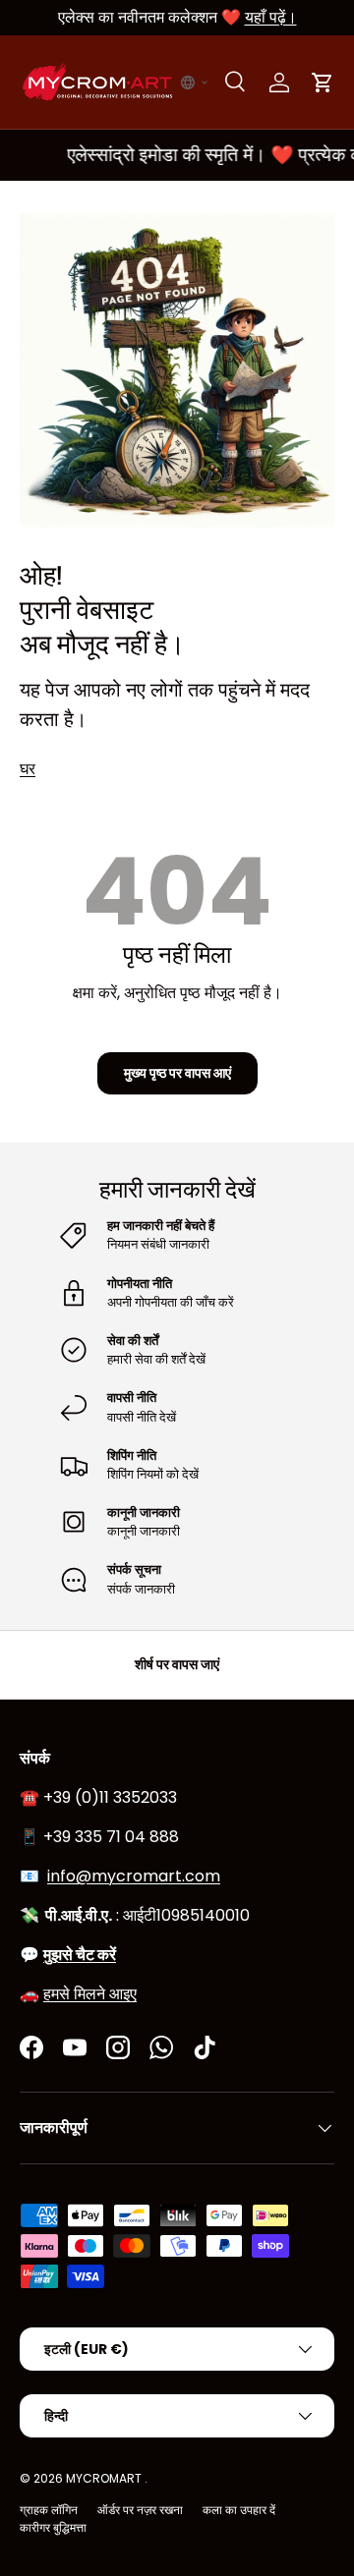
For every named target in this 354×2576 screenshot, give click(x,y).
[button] (195, 83)
